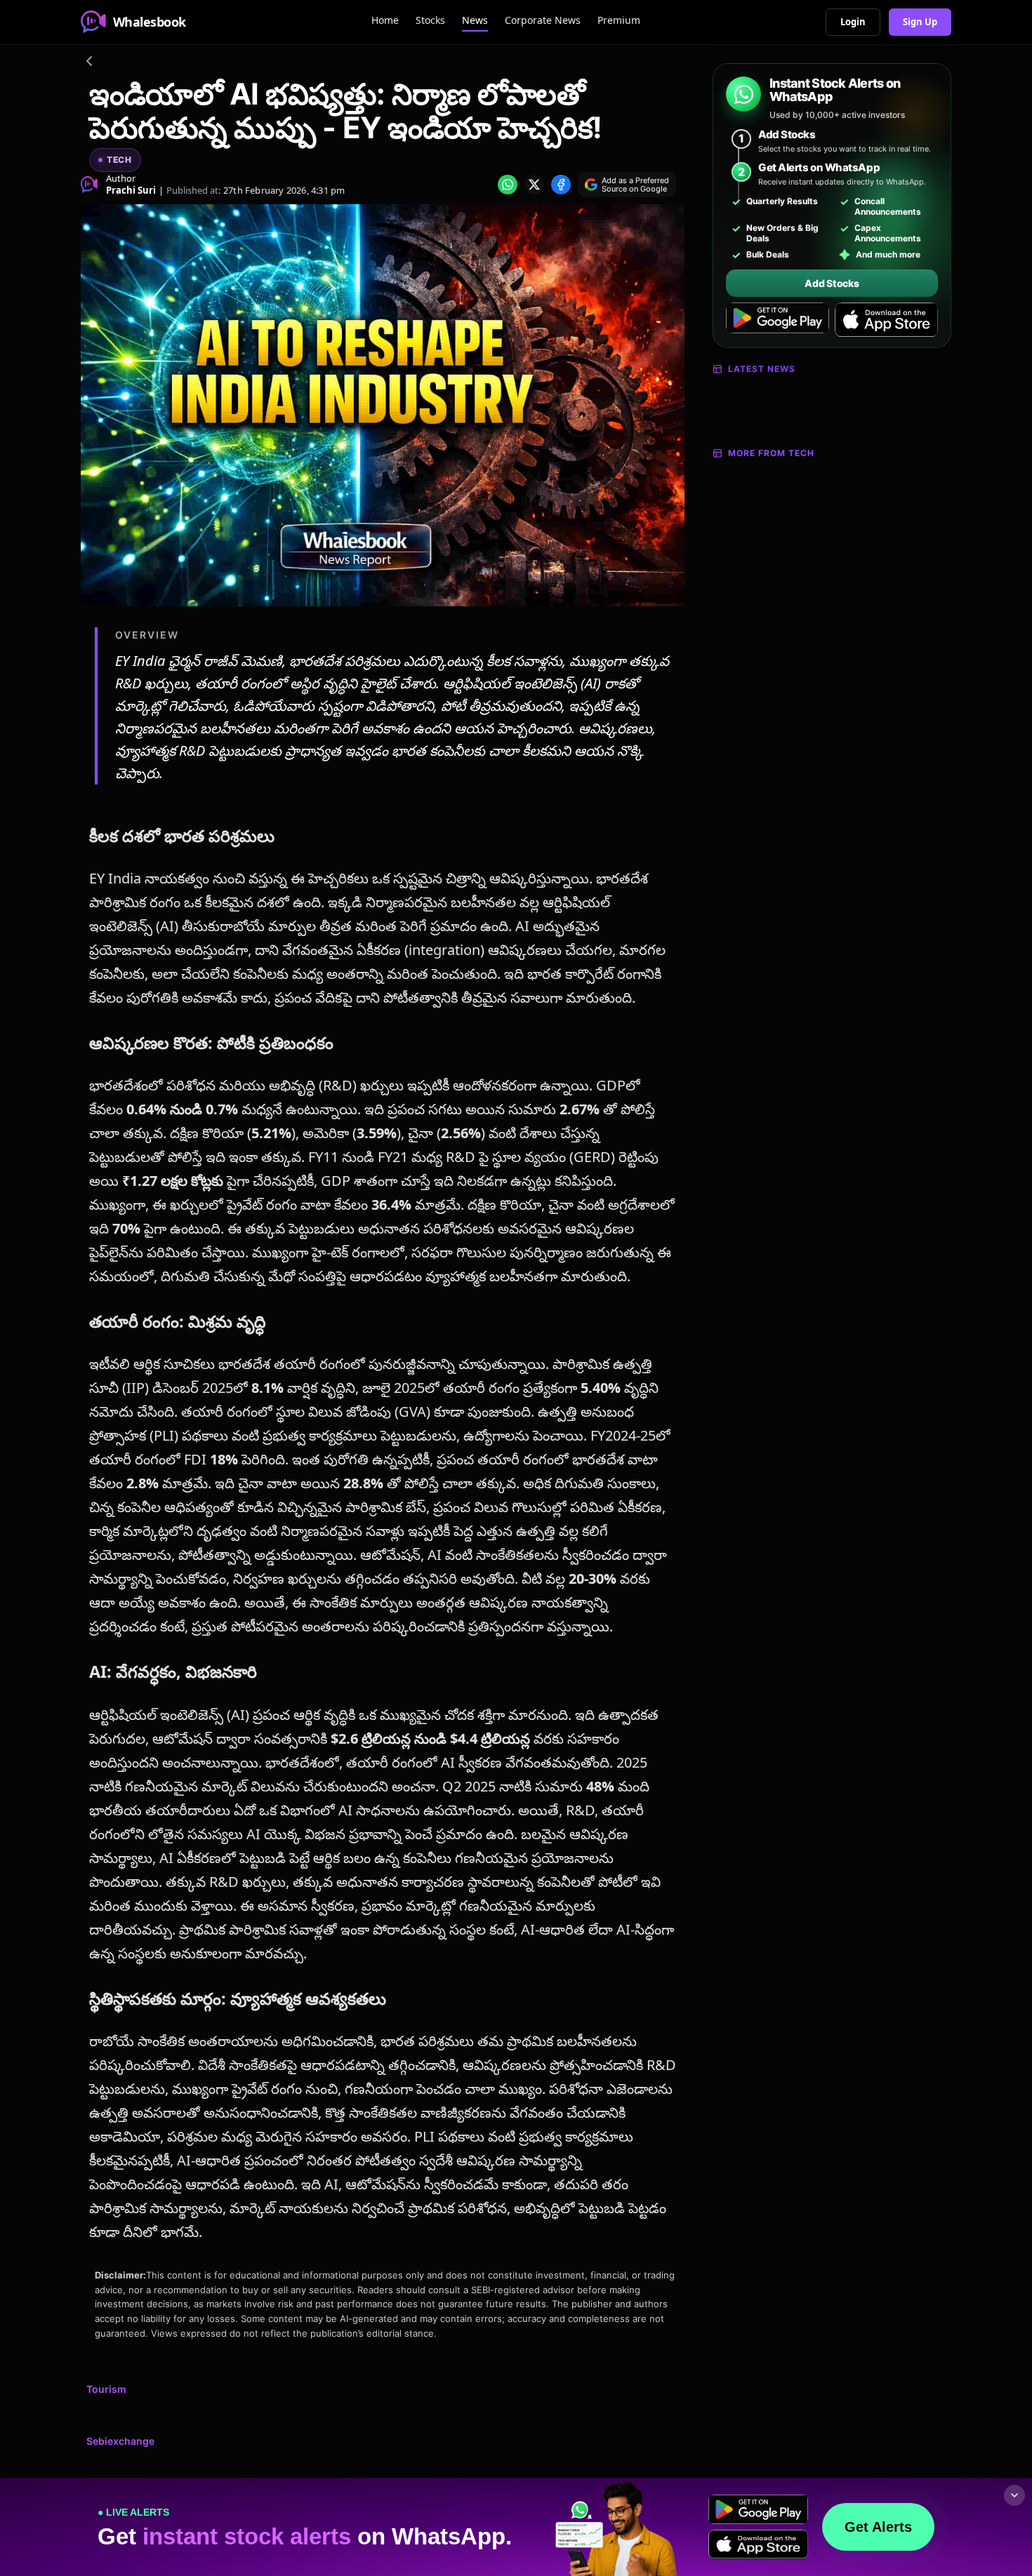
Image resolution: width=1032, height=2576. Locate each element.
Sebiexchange (120, 2441)
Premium (619, 20)
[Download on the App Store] (886, 320)
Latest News (762, 369)
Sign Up (920, 22)
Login (853, 22)
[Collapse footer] (1014, 2495)
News (475, 20)
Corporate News (543, 20)
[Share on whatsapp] (508, 185)
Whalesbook (150, 22)
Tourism (106, 2389)
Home (385, 20)
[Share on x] (534, 185)
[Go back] (89, 63)
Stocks (430, 20)
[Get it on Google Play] (778, 320)
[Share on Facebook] (561, 185)
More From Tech (771, 453)
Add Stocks (832, 283)
